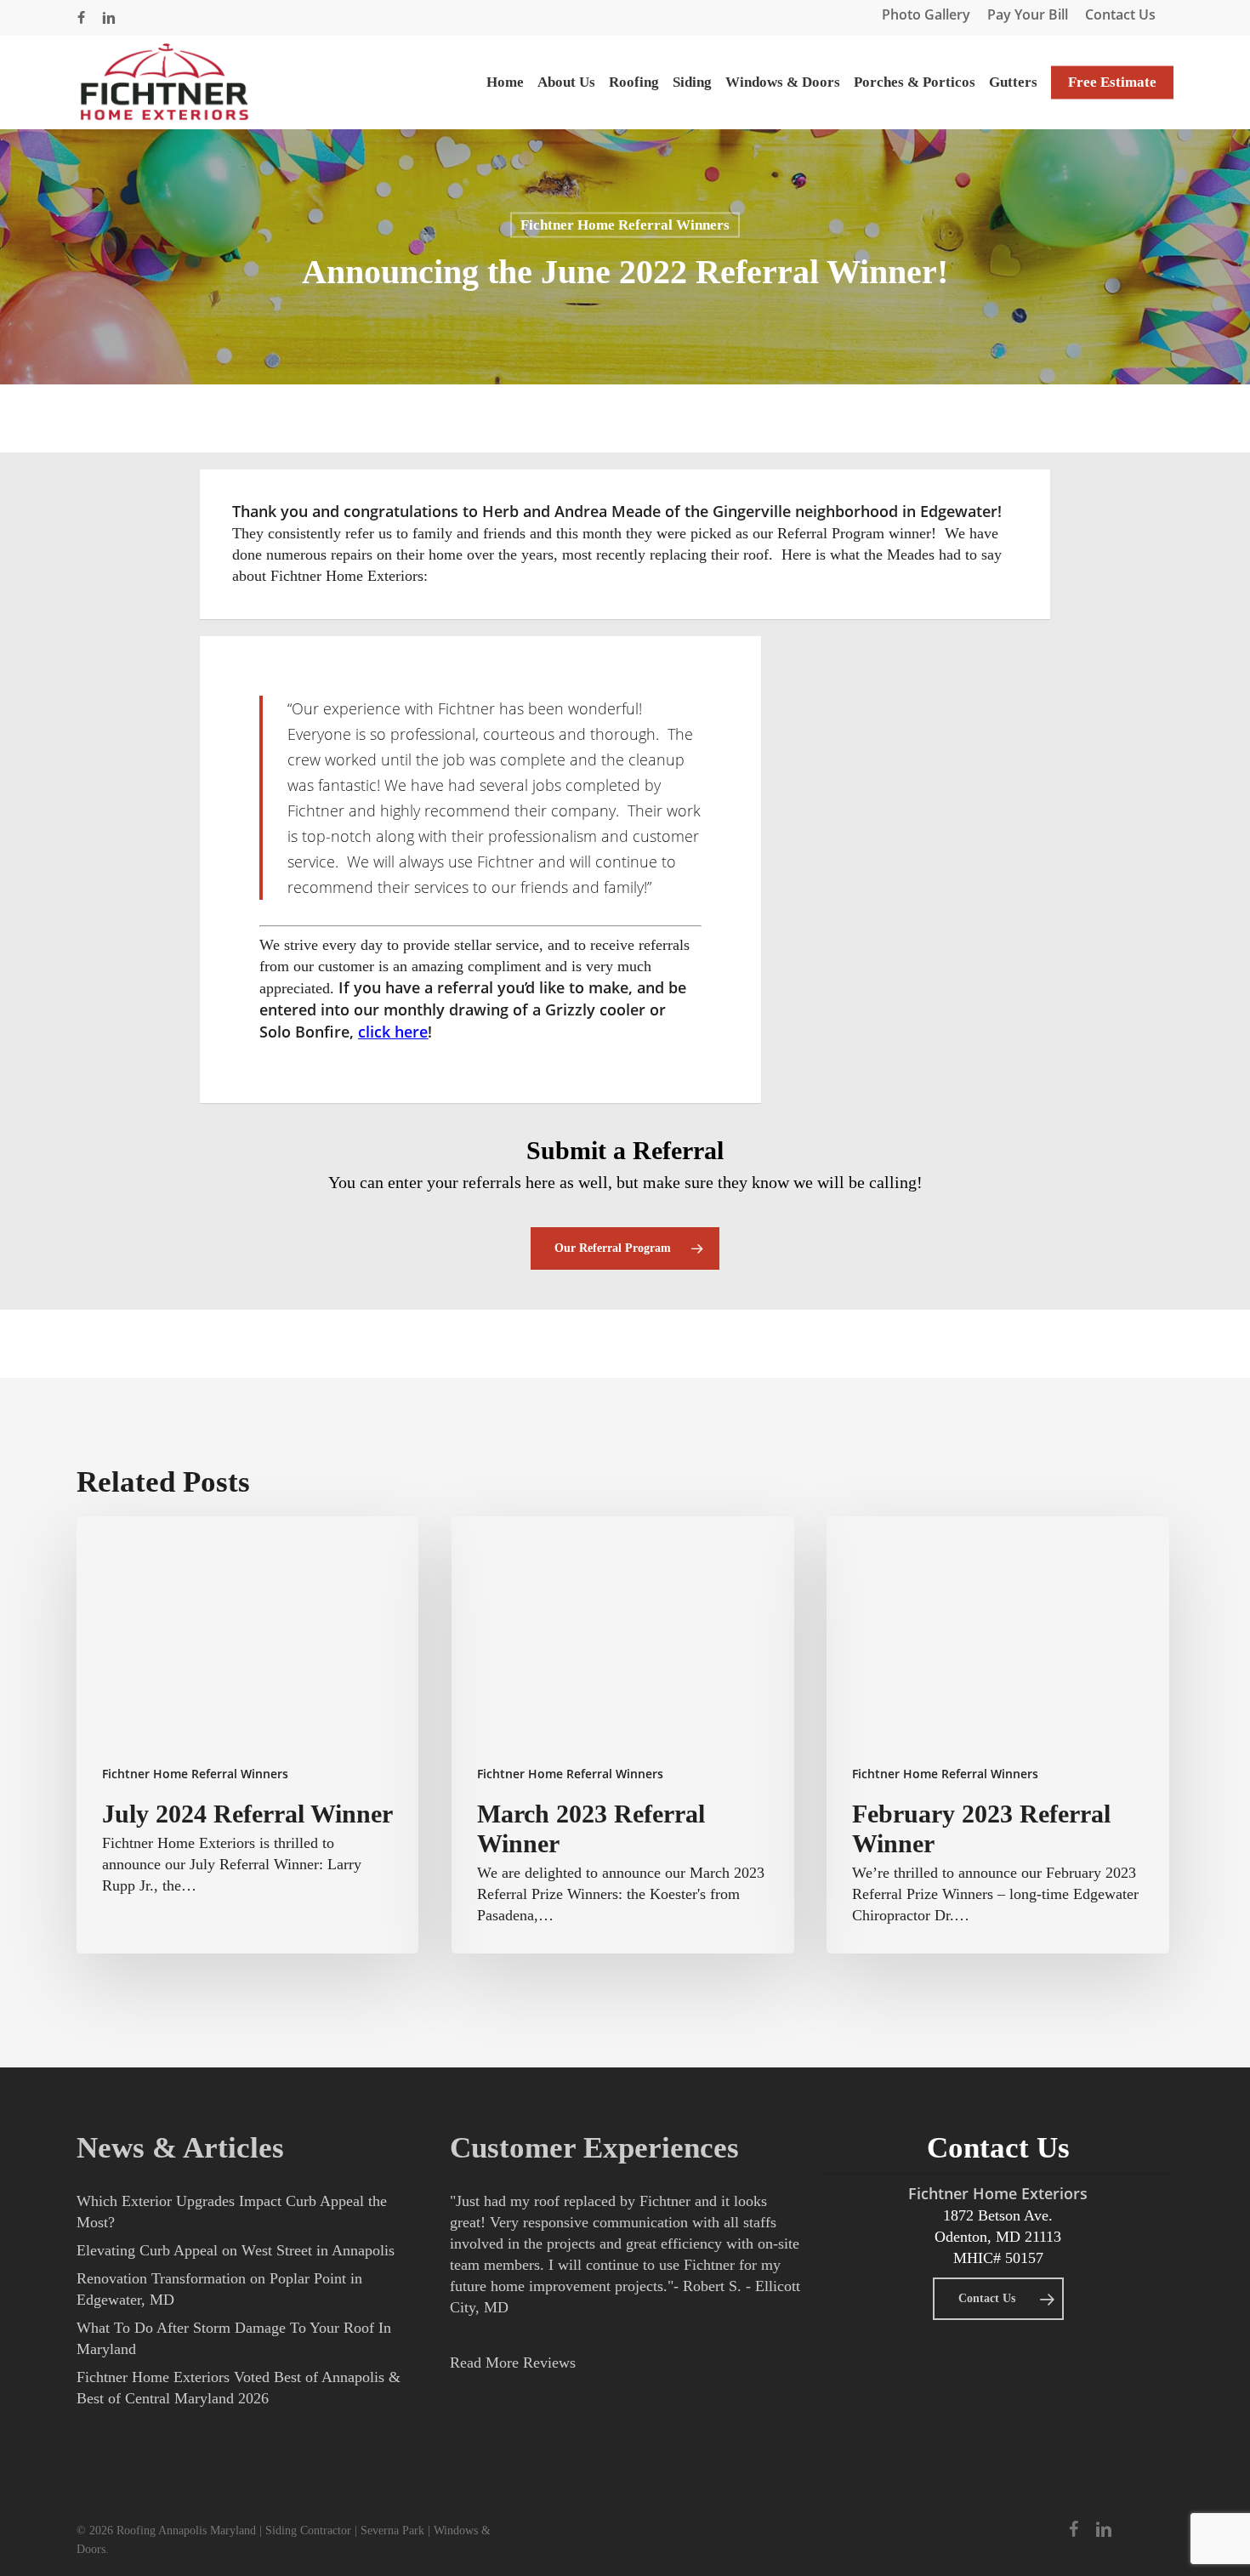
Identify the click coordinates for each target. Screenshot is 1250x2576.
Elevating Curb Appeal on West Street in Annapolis (236, 2250)
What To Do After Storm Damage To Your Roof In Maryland (234, 2338)
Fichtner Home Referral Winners (625, 225)
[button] (625, 1248)
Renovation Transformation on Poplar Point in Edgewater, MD (219, 2289)
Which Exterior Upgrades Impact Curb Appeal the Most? (232, 2212)
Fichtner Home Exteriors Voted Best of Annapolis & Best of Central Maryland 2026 (239, 2388)
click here (393, 1032)
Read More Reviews (513, 2363)
